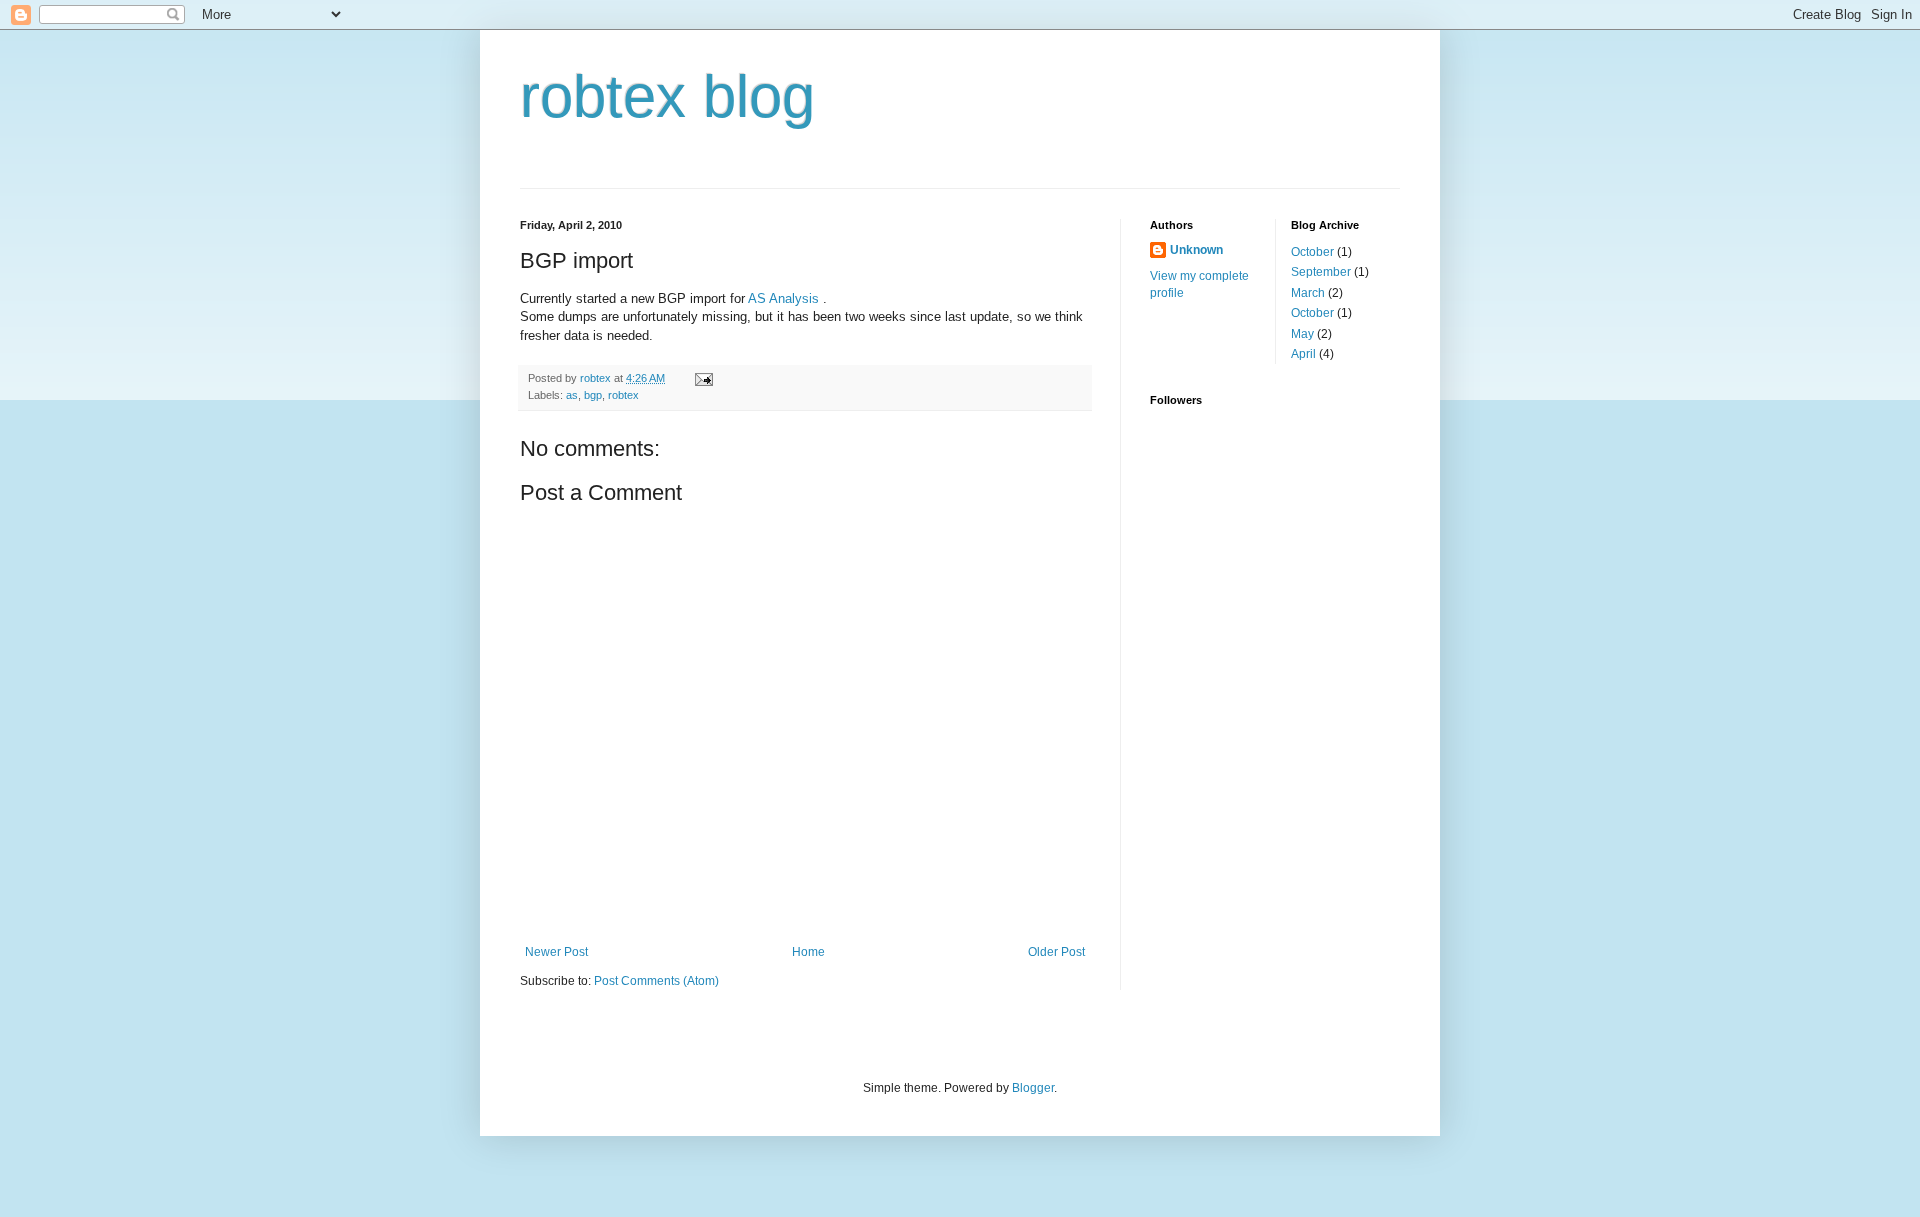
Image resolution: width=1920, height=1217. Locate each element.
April (1303, 354)
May (1302, 334)
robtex (623, 395)
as (572, 395)
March (1308, 293)
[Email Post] (703, 378)
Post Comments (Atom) (656, 981)
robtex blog (667, 96)
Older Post (1056, 952)
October (1312, 252)
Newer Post (556, 952)
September (1321, 272)
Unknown (1196, 250)
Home (808, 952)
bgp (593, 395)
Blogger (1033, 1088)
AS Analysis (783, 298)
